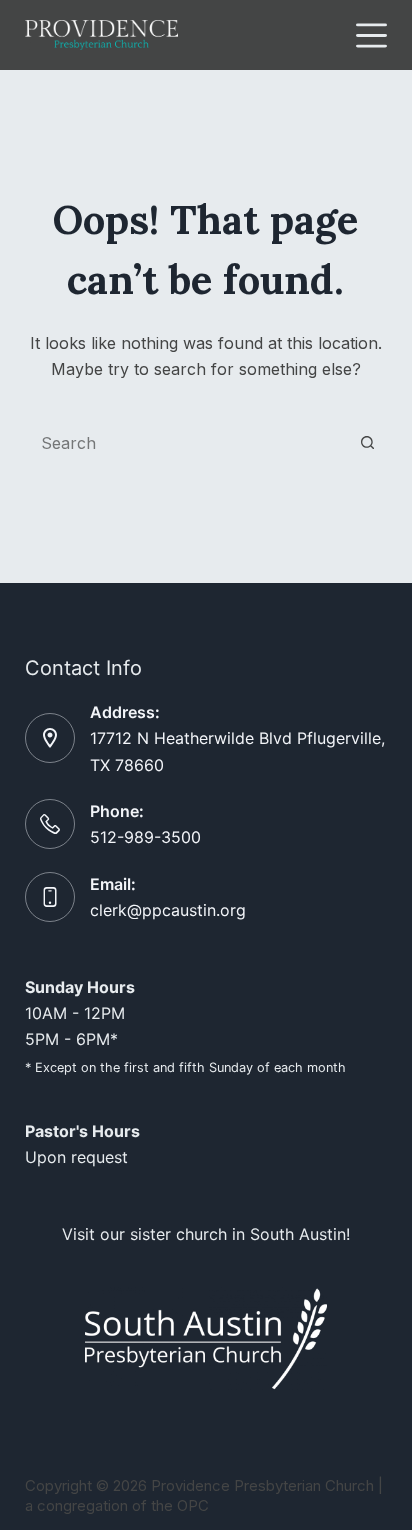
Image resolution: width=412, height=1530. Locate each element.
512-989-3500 (145, 837)
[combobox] (187, 443)
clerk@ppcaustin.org (168, 910)
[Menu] (371, 35)
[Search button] (367, 443)
